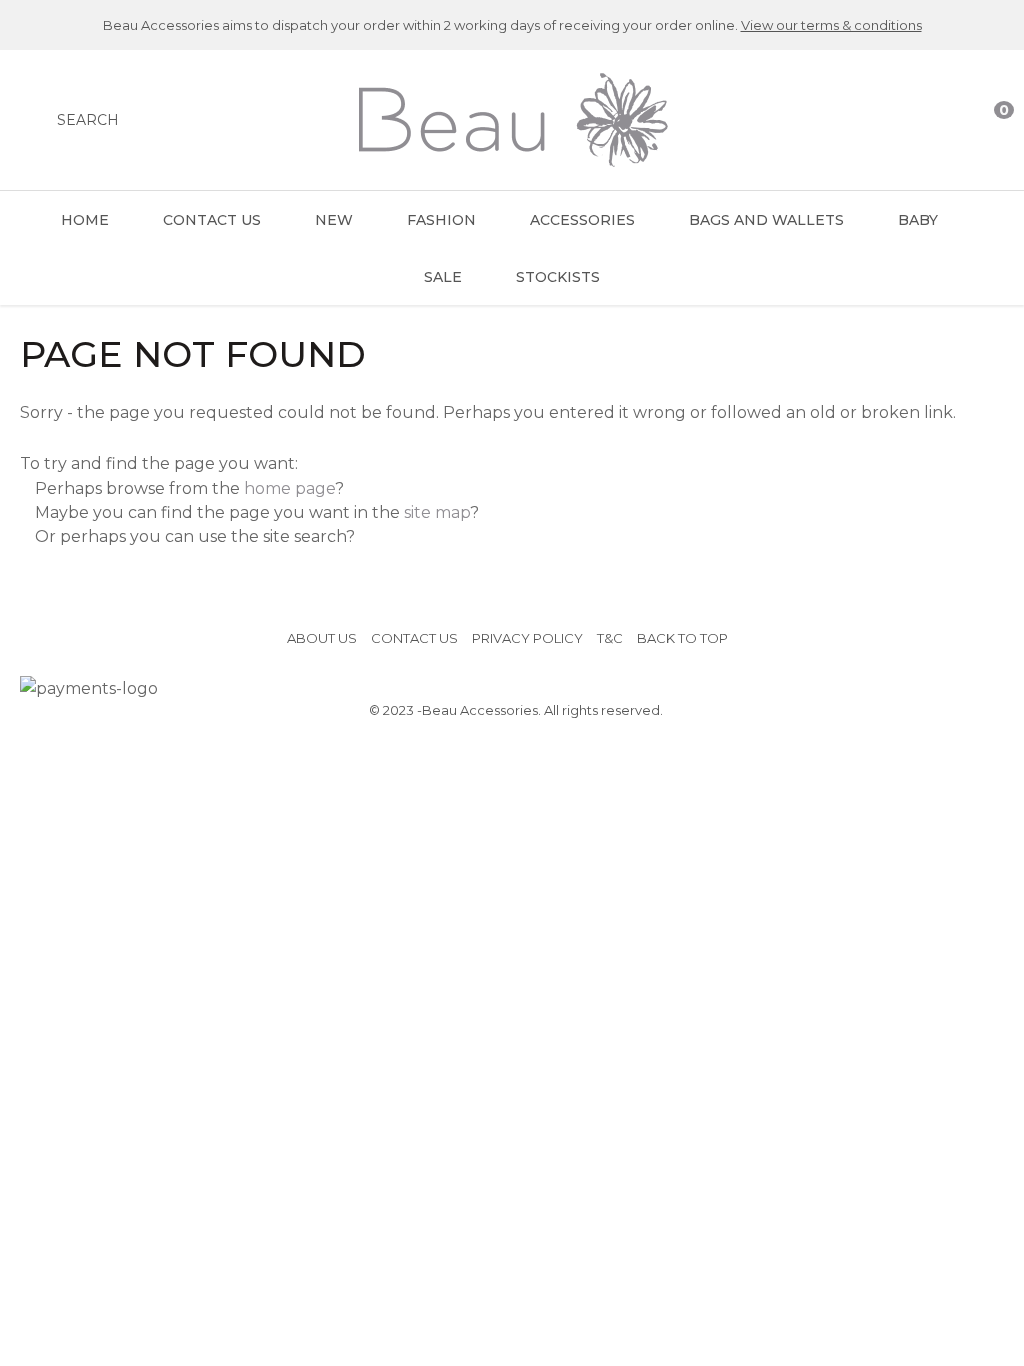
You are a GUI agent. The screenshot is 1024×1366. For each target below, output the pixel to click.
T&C (610, 638)
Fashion (441, 220)
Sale (443, 277)
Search (88, 120)
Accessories (582, 220)
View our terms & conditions (831, 25)
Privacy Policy (527, 638)
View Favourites (951, 120)
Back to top (682, 638)
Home (85, 220)
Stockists (558, 277)
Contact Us (212, 220)
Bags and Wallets (766, 220)
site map (437, 512)
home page (289, 488)
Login (911, 120)
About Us (322, 638)
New (334, 220)
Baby (918, 220)
